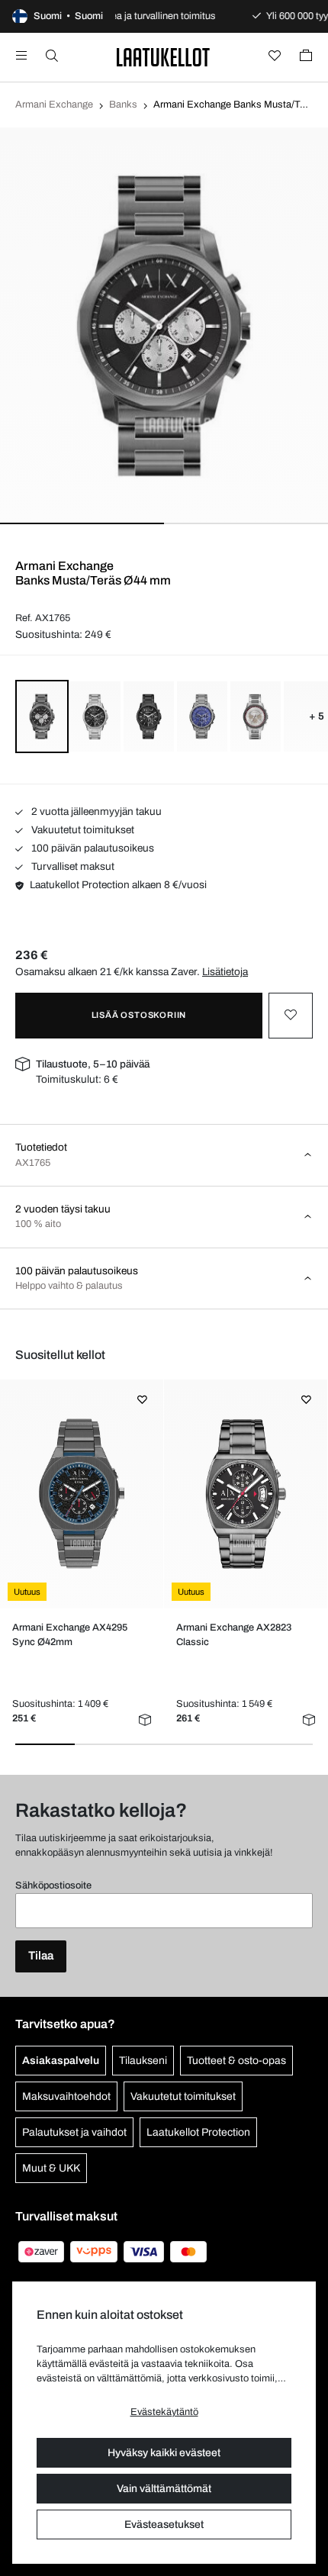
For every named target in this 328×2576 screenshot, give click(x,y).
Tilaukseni (143, 2061)
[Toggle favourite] (291, 1016)
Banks (123, 105)
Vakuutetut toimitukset (82, 830)
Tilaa (41, 1956)
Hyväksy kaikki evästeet (164, 2453)
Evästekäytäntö (164, 2412)
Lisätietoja (225, 972)
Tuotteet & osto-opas (236, 2061)
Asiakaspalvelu (61, 2061)
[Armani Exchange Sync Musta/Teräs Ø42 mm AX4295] (81, 1494)
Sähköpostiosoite (53, 1885)
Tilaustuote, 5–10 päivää (93, 1064)
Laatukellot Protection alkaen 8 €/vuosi (118, 885)
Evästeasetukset (164, 2524)
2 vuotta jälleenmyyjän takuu (95, 811)
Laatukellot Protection (198, 2132)
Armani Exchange (54, 105)
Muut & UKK (51, 2168)
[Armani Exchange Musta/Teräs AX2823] (245, 1494)
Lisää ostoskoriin (139, 1015)
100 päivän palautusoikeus (92, 848)
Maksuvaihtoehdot (66, 2096)
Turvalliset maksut (72, 866)
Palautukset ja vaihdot (74, 2132)
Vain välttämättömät (164, 2489)
